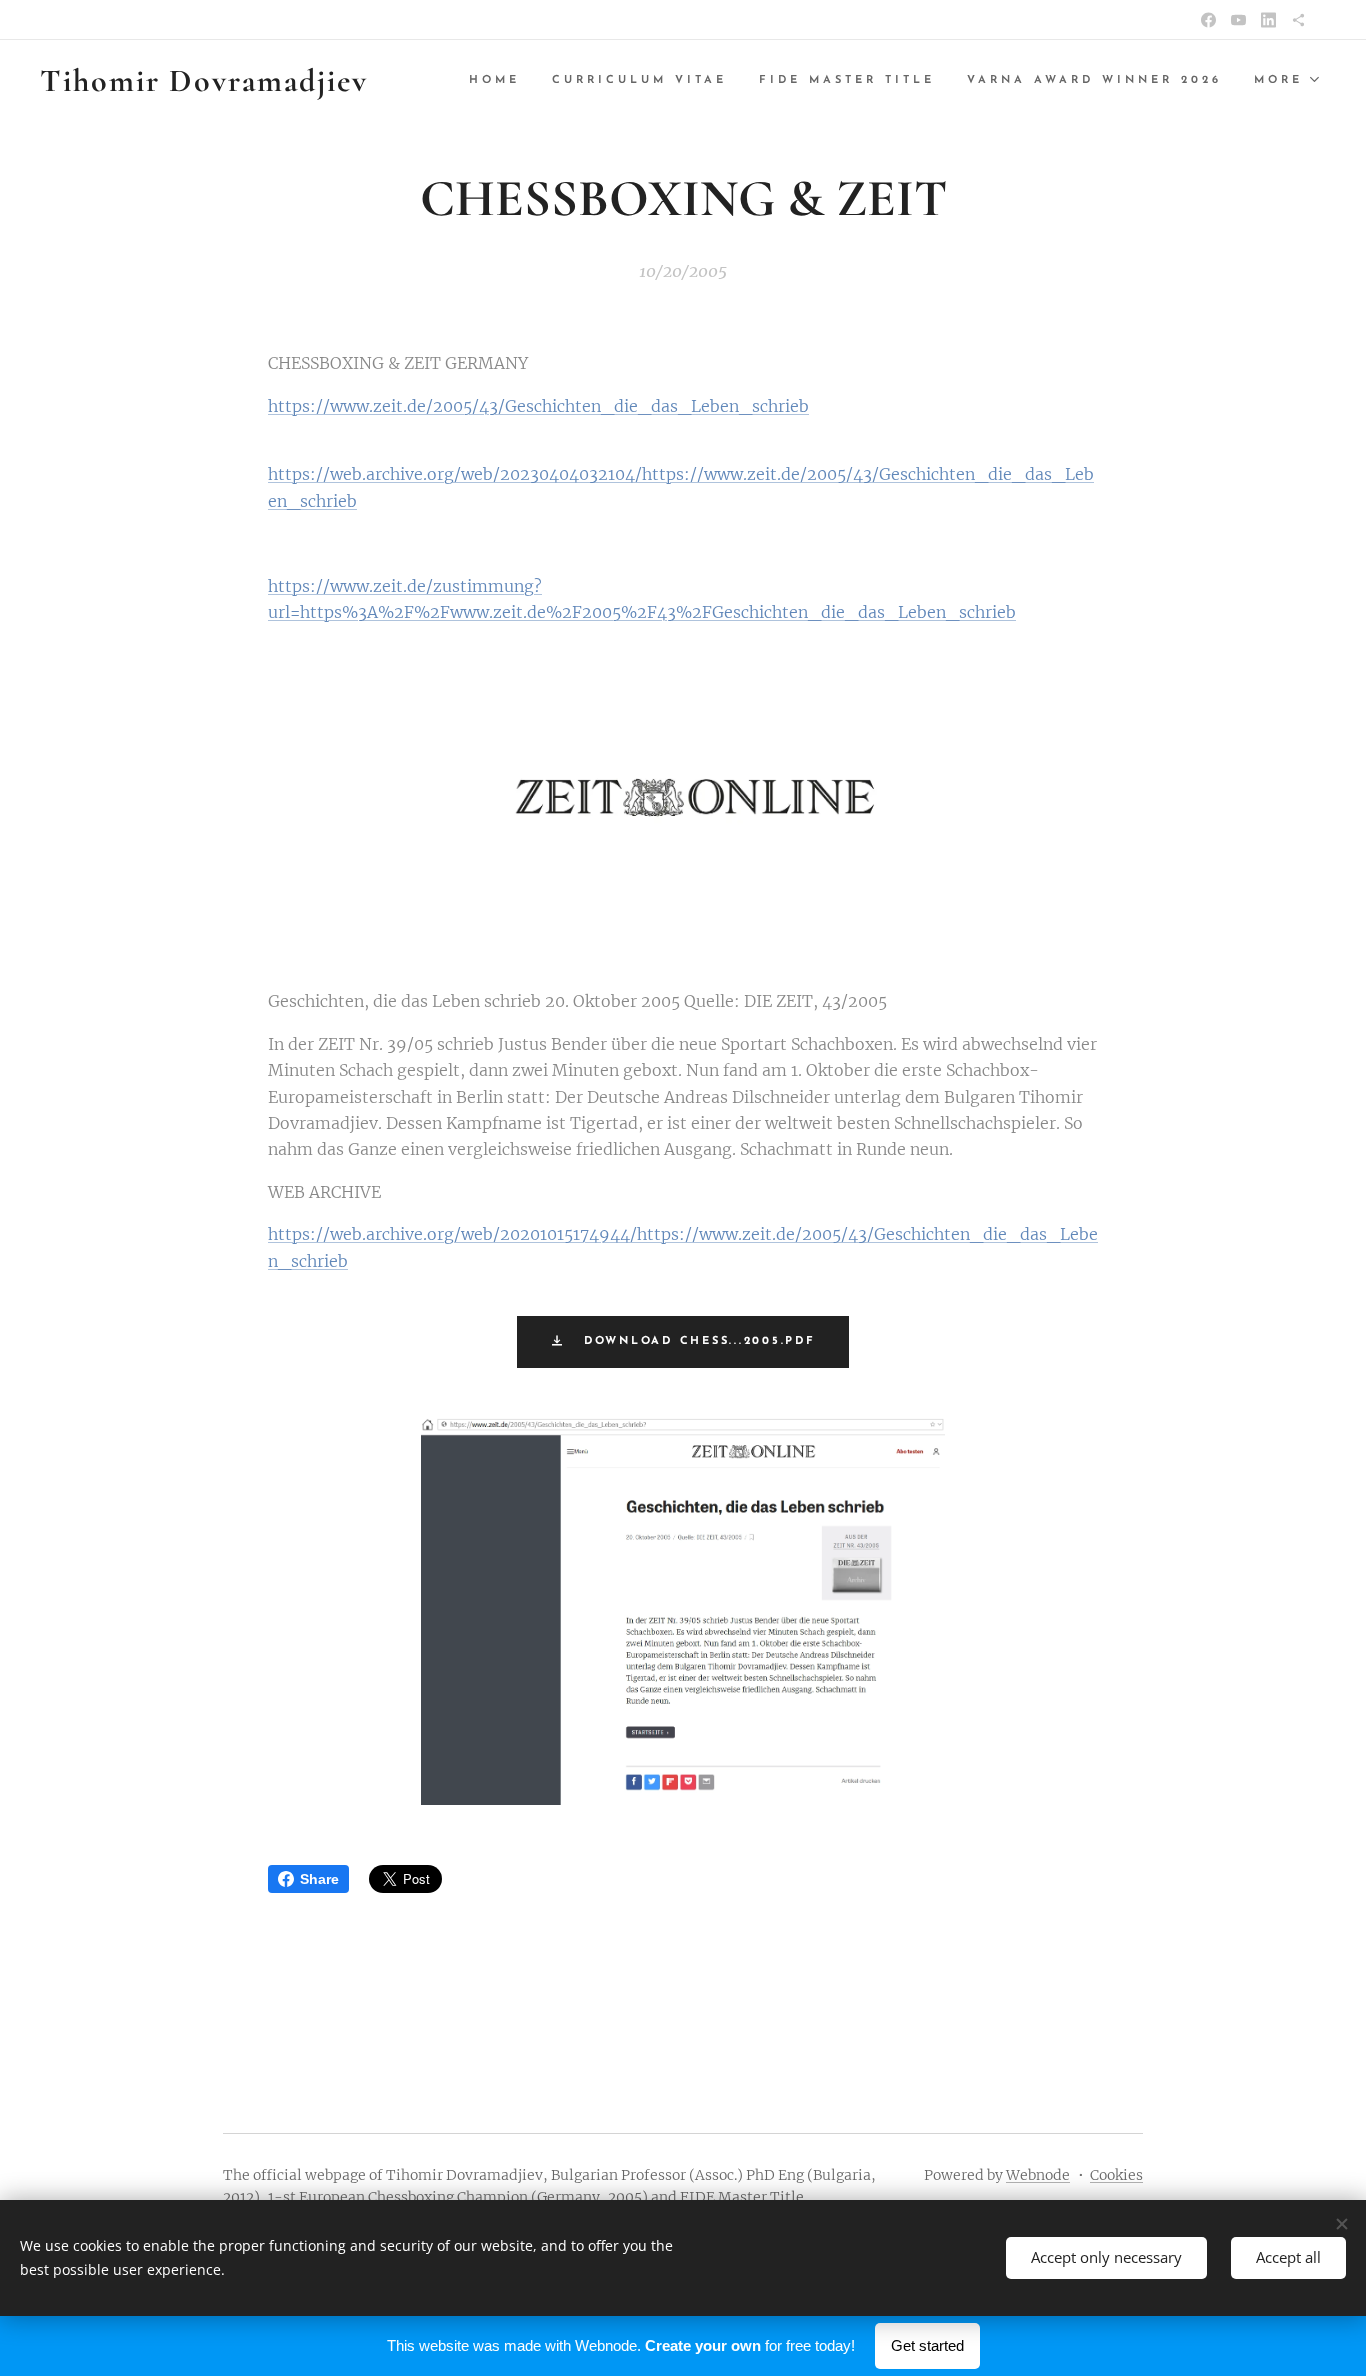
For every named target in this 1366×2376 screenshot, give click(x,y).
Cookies (1116, 2175)
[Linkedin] (1268, 20)
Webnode (1038, 2175)
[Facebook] (1208, 20)
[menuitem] (500, 81)
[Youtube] (1238, 20)
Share (319, 1879)
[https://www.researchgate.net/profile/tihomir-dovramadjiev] (1298, 20)
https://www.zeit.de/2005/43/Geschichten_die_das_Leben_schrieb (538, 406)
